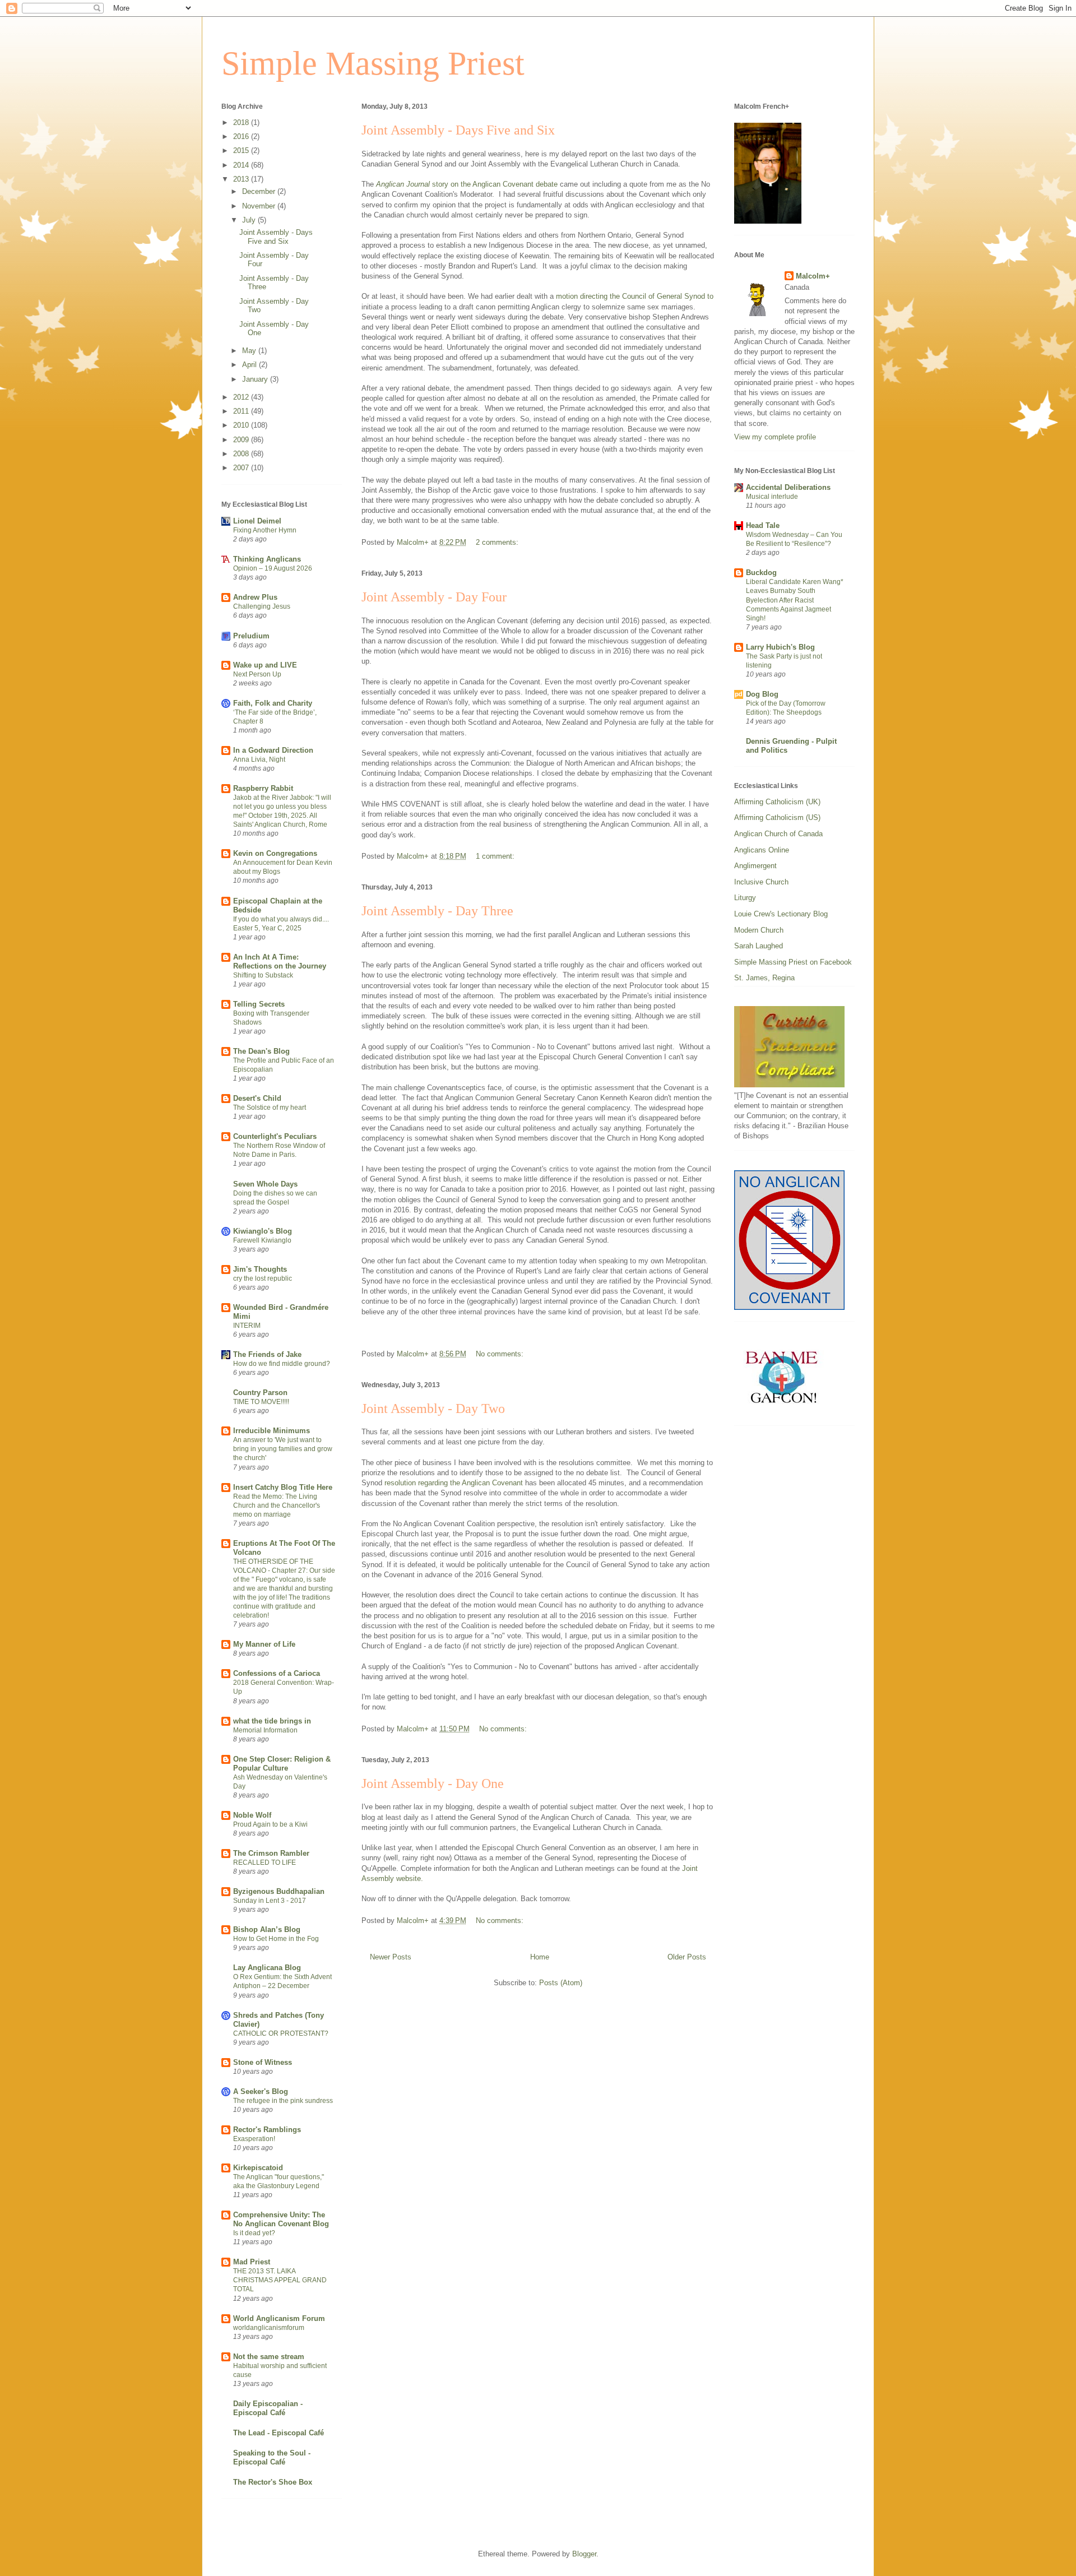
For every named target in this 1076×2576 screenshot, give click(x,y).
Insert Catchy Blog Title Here (283, 1487)
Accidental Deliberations (788, 487)
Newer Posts (391, 1957)
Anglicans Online (762, 850)
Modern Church (759, 930)
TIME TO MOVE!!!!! (261, 1402)
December (260, 191)
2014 (242, 165)
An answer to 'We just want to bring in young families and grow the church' (283, 1449)
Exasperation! (254, 2139)
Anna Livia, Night (259, 759)
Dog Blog (762, 694)
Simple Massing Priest (373, 63)
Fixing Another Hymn (265, 530)
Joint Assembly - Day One (433, 1783)
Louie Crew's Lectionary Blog (781, 914)
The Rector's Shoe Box (273, 2482)
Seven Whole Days (265, 1184)
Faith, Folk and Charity (273, 703)
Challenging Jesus (262, 606)
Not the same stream (269, 2357)
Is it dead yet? (254, 2233)
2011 (242, 411)
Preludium (251, 636)
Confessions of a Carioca (277, 1673)
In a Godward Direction (273, 750)
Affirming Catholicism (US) (777, 817)
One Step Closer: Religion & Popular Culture (282, 1764)
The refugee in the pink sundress (283, 2101)
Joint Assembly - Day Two (433, 1409)
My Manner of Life (264, 1644)
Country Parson (260, 1393)
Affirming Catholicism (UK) (777, 802)
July (250, 220)
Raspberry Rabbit (263, 788)
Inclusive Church (761, 882)
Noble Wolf (252, 1815)
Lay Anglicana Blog (267, 1968)
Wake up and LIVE (265, 665)
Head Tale (763, 525)
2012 (242, 397)
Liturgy (745, 898)
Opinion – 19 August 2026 (273, 568)
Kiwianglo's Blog (263, 1231)
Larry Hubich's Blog (780, 647)
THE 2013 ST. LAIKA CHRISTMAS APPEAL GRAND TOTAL (280, 2280)
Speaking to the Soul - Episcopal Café (272, 2457)
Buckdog (761, 573)
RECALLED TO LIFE (265, 1862)
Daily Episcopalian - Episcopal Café (268, 2408)
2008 (242, 454)
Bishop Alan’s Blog (267, 1929)
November (260, 206)
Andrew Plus (255, 597)
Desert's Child (257, 1098)
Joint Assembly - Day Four (434, 597)
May (250, 351)
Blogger (584, 2554)
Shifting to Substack (263, 975)
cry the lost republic (263, 1278)
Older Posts (687, 1957)
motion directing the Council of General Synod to (635, 296)
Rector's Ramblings (267, 2130)
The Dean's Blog (261, 1051)
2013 (242, 179)
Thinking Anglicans (267, 559)
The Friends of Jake (267, 1354)
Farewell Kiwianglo (262, 1240)
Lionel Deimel (257, 521)
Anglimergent (755, 866)
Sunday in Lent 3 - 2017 (270, 1901)
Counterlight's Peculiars (275, 1136)
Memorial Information (265, 1730)
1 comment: (496, 856)
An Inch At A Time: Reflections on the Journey (280, 962)
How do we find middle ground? (282, 1364)
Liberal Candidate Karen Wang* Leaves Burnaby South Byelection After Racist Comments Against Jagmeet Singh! (795, 600)
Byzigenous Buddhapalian (279, 1891)
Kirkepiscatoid (258, 2168)
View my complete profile (775, 437)
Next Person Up (257, 674)
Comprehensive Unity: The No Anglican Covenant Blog (281, 2219)
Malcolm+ (813, 276)
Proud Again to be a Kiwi (270, 1824)
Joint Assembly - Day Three (437, 911)
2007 (242, 468)
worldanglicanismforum (269, 2328)
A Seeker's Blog (261, 2091)
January (256, 379)
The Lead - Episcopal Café (279, 2433)
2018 (242, 122)
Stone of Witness (263, 2062)
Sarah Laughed (759, 946)
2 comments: (498, 542)
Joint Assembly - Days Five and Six (458, 130)
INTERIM (247, 1326)
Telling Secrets (259, 1004)
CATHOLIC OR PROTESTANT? (281, 2033)
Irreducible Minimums (272, 1431)
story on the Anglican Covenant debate (467, 184)
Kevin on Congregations (275, 853)
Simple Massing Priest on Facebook (793, 962)
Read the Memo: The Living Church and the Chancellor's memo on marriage (277, 1505)
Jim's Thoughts (260, 1269)
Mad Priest (252, 2262)
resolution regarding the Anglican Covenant (454, 1483)
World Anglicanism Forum (279, 2318)
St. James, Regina (764, 978)
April (251, 365)
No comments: (501, 1354)
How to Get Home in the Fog (276, 1939)
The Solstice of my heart (270, 1108)
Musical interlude (772, 497)
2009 (242, 440)
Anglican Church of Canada (778, 834)
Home (540, 1957)
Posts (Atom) (561, 1983)
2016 (242, 136)
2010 (242, 425)
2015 (242, 150)
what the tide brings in (272, 1721)
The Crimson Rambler (271, 1853)
